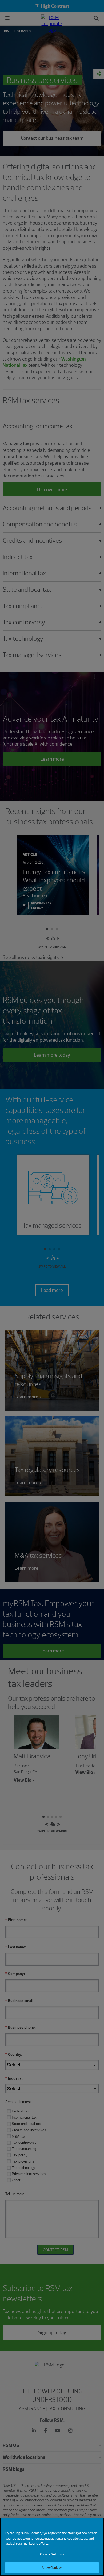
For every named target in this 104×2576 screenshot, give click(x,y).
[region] (52, 2547)
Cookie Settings (52, 2554)
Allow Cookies (52, 2568)
